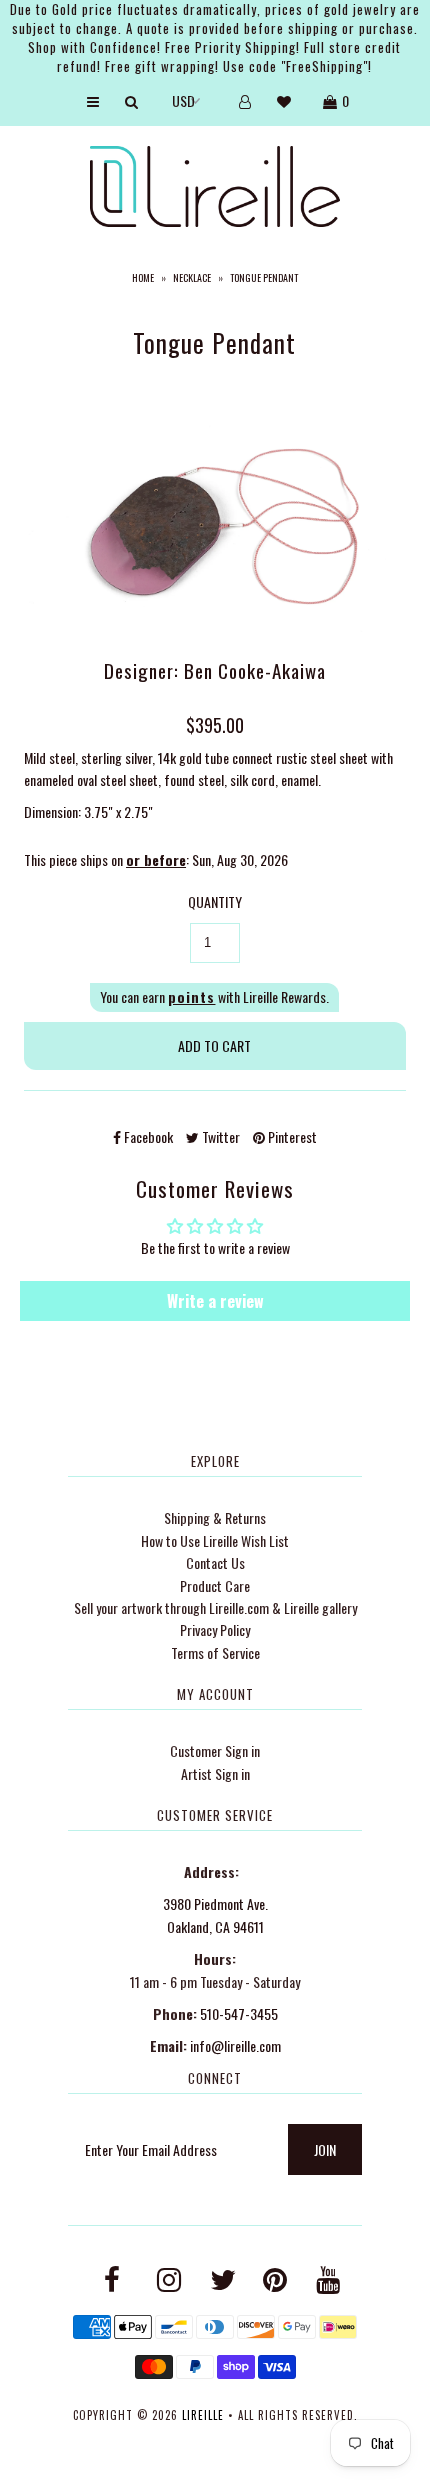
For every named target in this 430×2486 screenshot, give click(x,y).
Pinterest (291, 1136)
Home (143, 277)
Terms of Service (215, 1652)
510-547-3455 (239, 2013)
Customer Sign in (215, 1750)
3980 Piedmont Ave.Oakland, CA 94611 (215, 1914)
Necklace (192, 277)
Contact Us (215, 1562)
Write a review (215, 1301)
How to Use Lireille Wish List (215, 1540)
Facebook (147, 1136)
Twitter (219, 1136)
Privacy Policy (215, 1629)
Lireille (203, 2415)
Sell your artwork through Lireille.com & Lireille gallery (215, 1607)
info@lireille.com (235, 2045)
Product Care (215, 1585)
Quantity (215, 901)
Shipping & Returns (215, 1517)
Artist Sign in (215, 1773)
